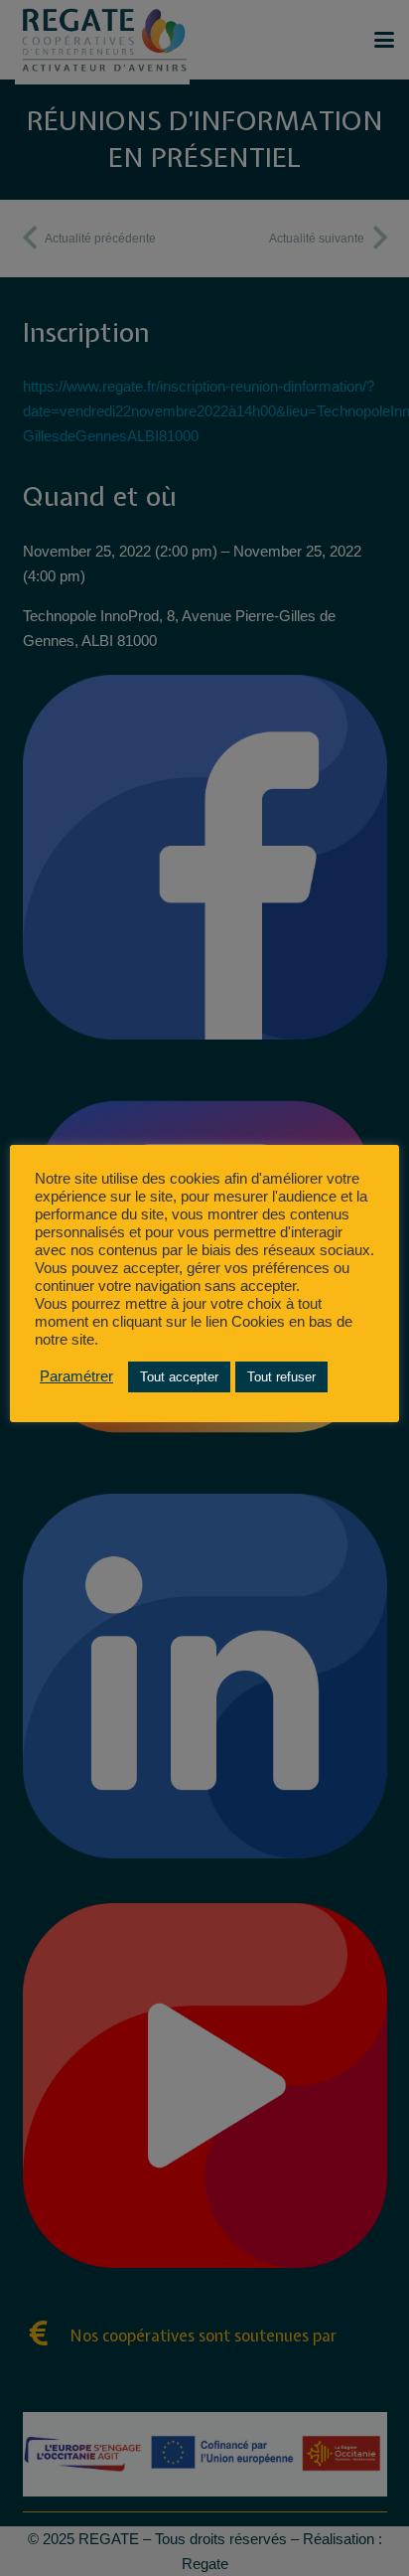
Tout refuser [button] (281, 1377)
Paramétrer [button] (76, 1376)
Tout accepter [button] (179, 1377)
